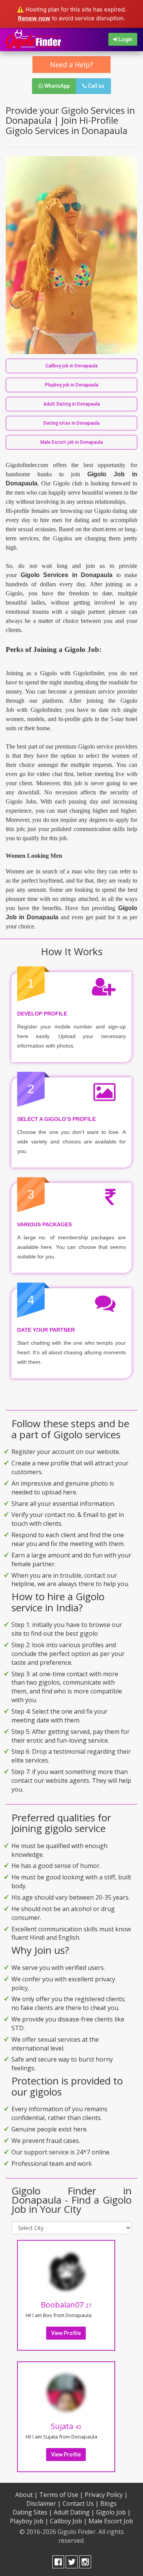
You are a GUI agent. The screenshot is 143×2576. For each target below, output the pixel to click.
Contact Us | (81, 2503)
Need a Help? (71, 65)
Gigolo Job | (113, 2512)
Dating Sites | (32, 2512)
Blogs (108, 2503)
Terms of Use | (61, 2495)
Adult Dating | (74, 2512)
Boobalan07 (66, 2305)
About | (27, 2495)
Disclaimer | (44, 2503)
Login (125, 39)
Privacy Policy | (106, 2495)
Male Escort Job (111, 2521)
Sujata (66, 2426)
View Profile (66, 2333)
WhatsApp (56, 86)
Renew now (34, 18)
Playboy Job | (29, 2521)
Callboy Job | (68, 2521)
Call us (96, 86)
